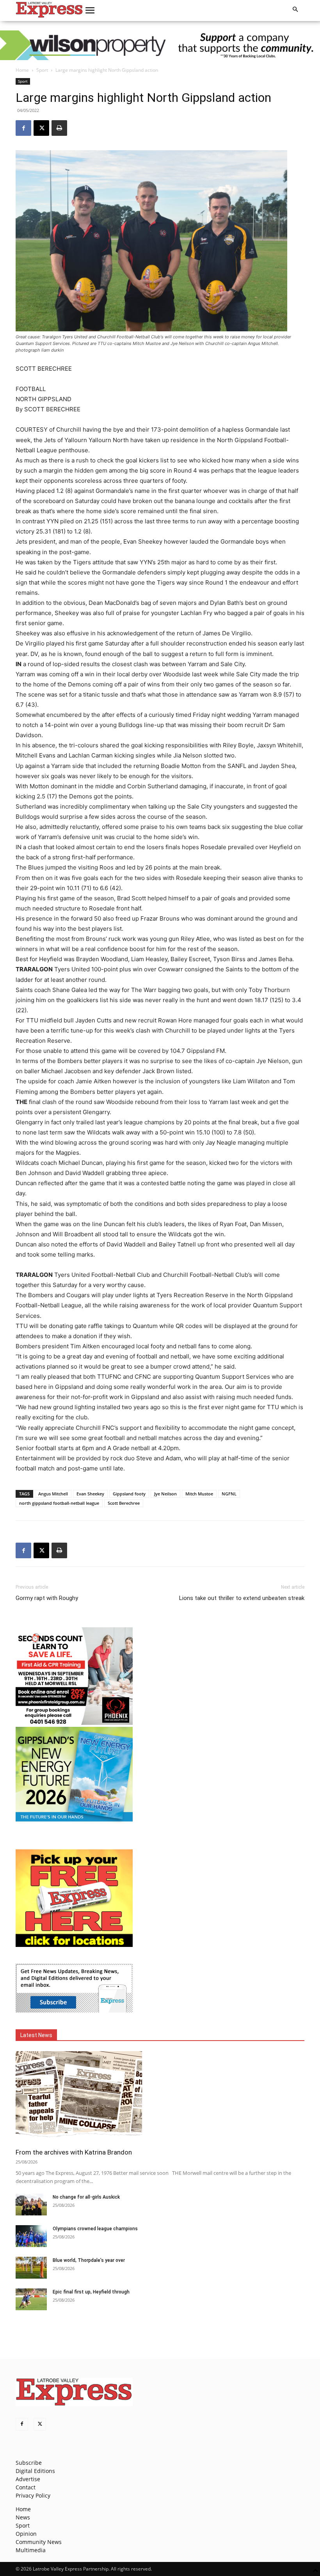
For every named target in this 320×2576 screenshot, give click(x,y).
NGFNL (229, 1494)
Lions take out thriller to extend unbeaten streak (242, 1598)
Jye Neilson (165, 1494)
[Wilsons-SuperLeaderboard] (160, 45)
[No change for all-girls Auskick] (31, 2204)
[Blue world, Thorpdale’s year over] (31, 2268)
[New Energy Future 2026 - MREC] (74, 1822)
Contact (26, 2487)
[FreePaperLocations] (74, 1945)
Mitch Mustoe (199, 1494)
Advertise (28, 2479)
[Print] (59, 128)
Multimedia (31, 2550)
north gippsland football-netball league (59, 1503)
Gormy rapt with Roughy (47, 1598)
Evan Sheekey (90, 1494)
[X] (41, 128)
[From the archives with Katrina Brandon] (160, 2097)
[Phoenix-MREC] (74, 1723)
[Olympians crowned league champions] (31, 2236)
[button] (90, 11)
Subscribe (29, 2463)
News (23, 2517)
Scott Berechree (124, 1503)
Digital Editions (35, 2471)
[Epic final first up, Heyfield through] (31, 2299)
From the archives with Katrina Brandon (74, 2152)
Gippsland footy (129, 1494)
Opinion (26, 2534)
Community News (39, 2542)
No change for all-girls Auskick (86, 2197)
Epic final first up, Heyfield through (91, 2292)
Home (22, 70)
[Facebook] (23, 128)
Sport (42, 70)
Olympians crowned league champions (95, 2229)
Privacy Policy (33, 2495)
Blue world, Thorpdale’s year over (89, 2260)
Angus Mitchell (53, 1494)
